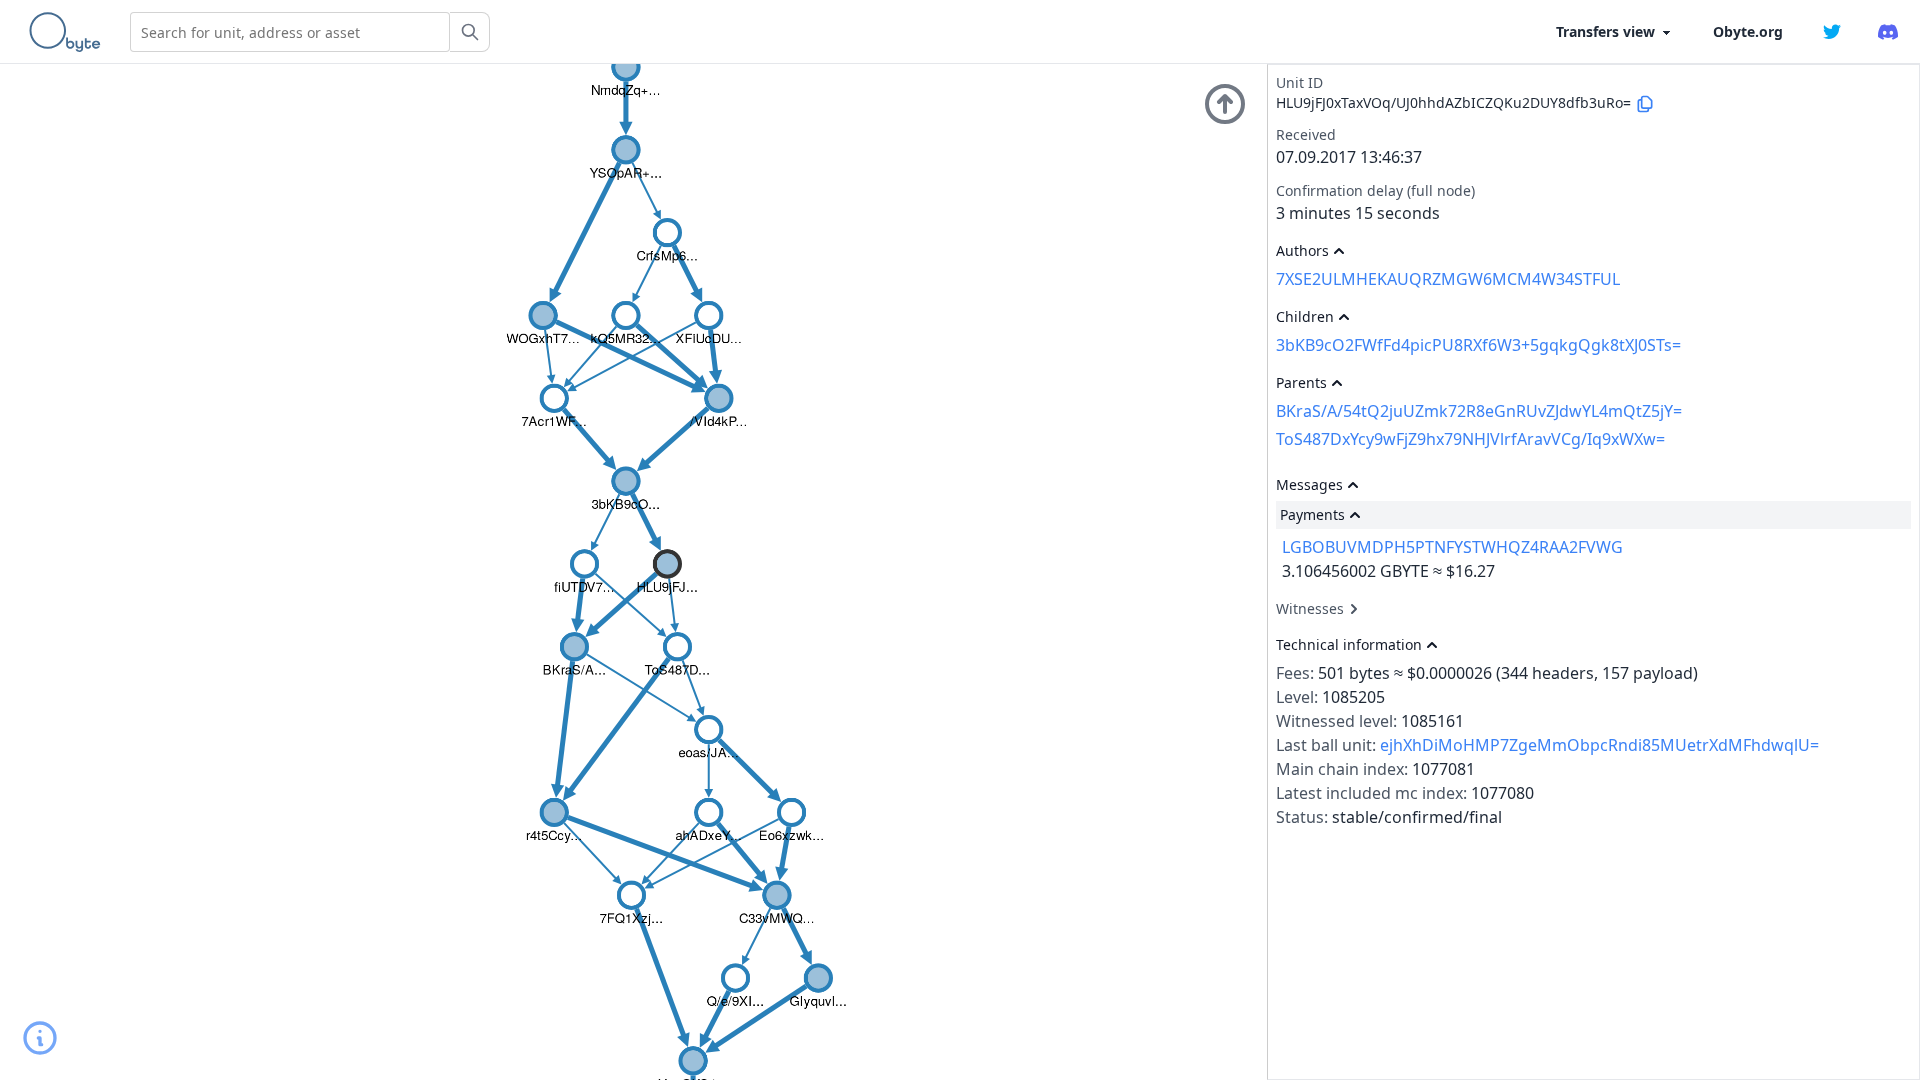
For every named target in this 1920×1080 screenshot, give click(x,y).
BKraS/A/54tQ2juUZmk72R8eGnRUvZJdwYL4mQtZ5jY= (1479, 411)
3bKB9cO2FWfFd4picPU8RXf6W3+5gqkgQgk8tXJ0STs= (1478, 345)
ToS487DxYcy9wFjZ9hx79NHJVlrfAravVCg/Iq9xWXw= (1470, 439)
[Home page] (69, 32)
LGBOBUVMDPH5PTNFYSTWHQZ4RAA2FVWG (1452, 547)
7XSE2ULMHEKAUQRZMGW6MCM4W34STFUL (1448, 279)
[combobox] (290, 32)
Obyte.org (1748, 31)
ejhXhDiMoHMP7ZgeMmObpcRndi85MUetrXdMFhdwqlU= (1599, 745)
